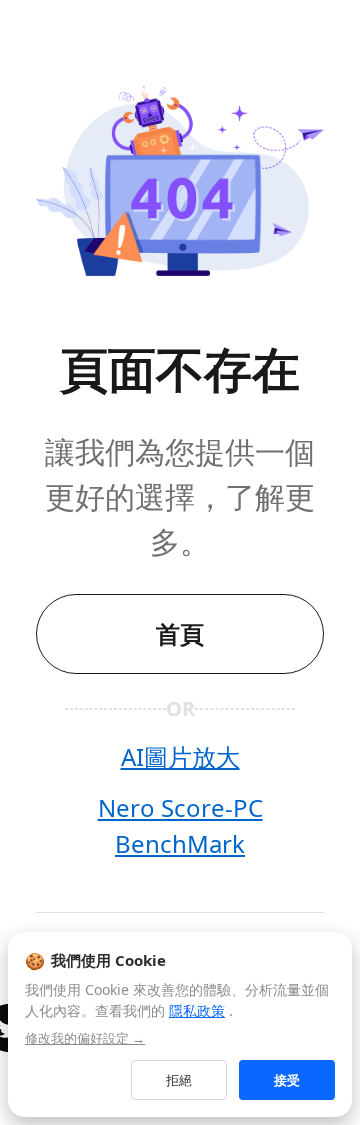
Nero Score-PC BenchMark (180, 825)
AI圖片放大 (180, 756)
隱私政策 (197, 1010)
